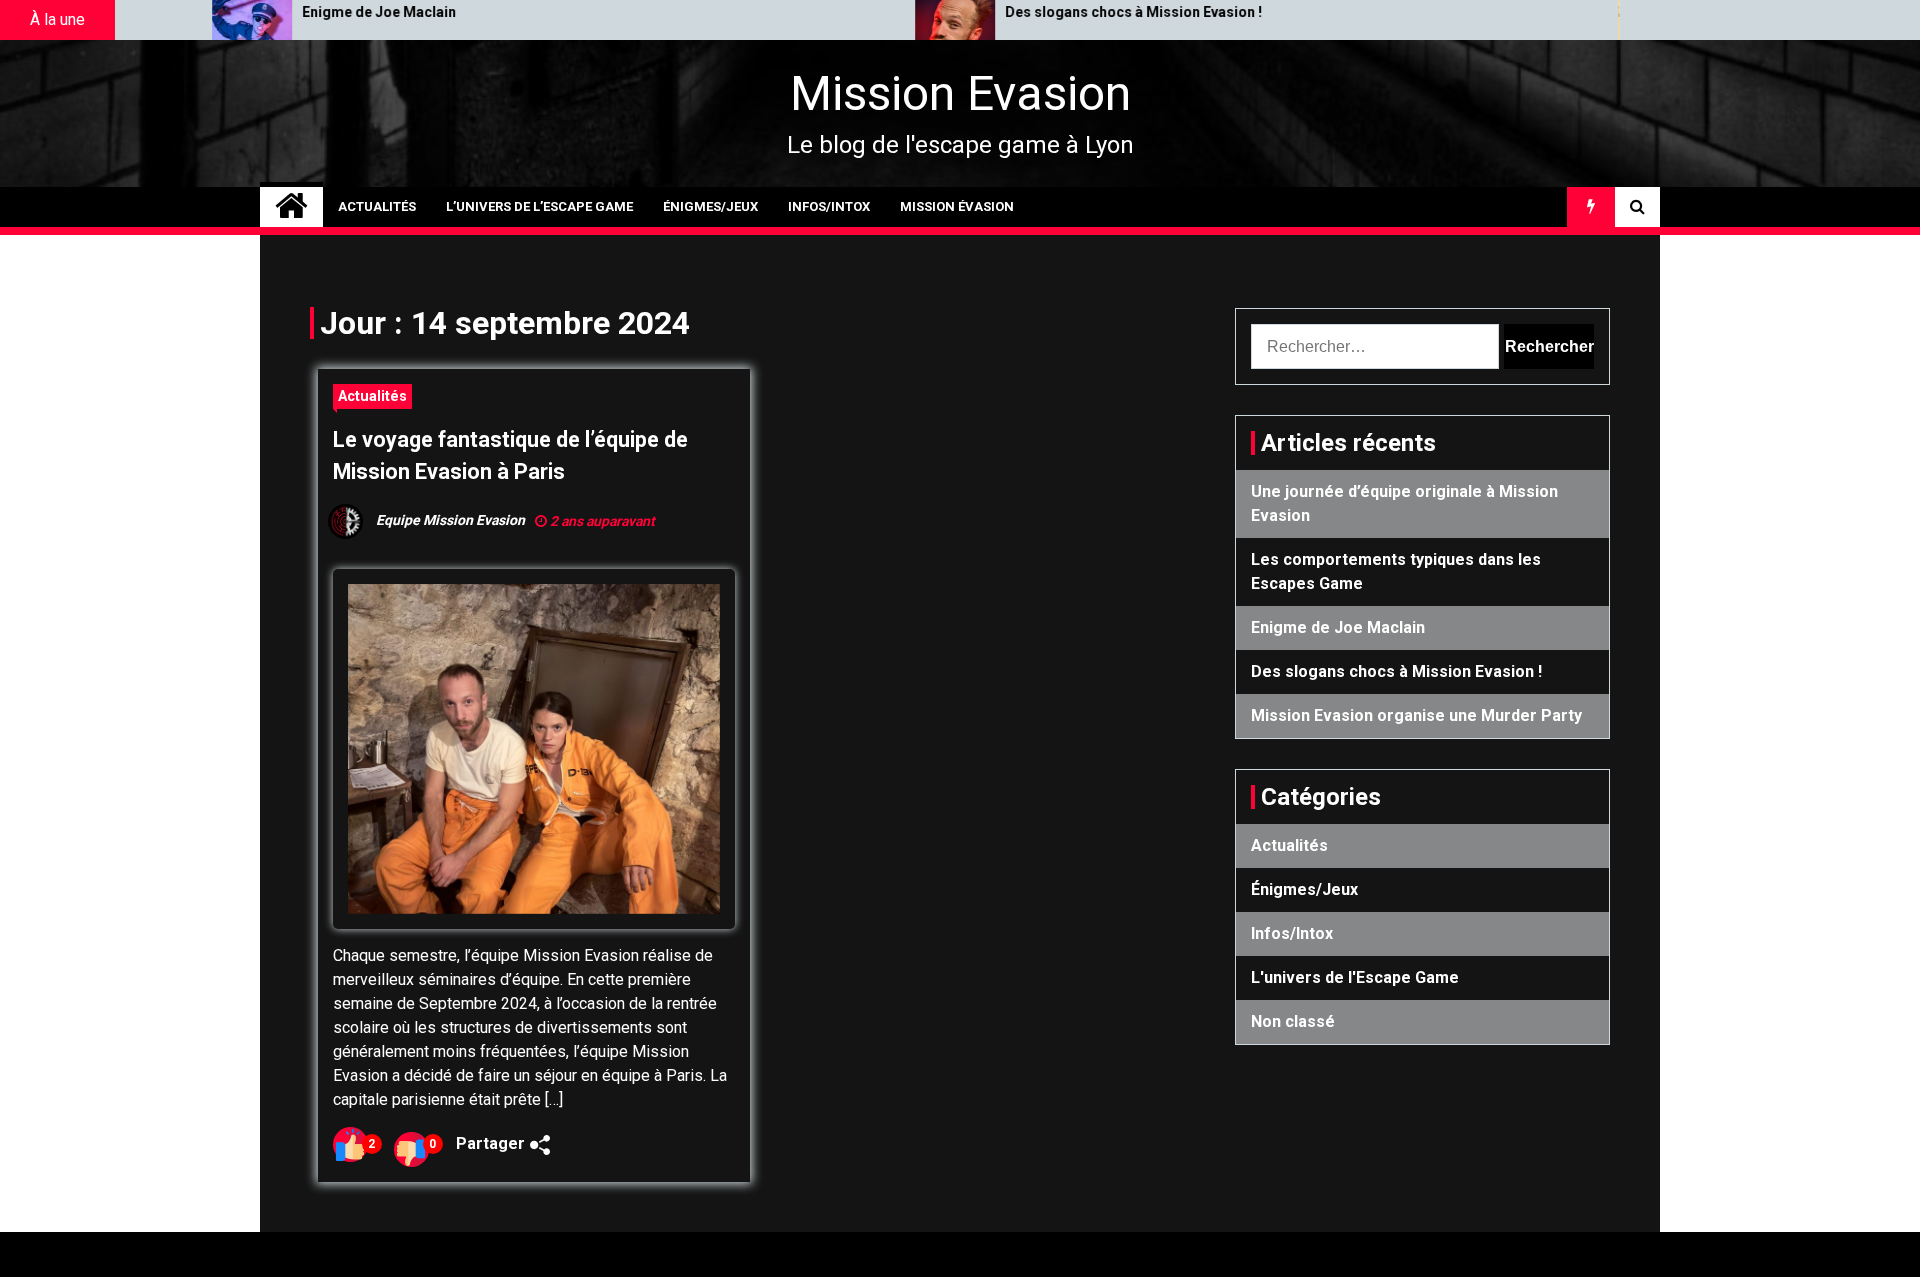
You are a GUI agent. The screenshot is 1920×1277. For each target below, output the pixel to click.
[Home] (291, 207)
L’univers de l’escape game (539, 206)
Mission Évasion (957, 206)
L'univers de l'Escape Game (1355, 977)
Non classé (1293, 1021)
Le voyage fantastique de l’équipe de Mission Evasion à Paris (510, 455)
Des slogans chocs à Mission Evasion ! (1011, 12)
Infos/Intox (829, 206)
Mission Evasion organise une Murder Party (1416, 715)
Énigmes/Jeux (710, 206)
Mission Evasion (960, 93)
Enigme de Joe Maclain (257, 12)
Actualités (377, 206)
